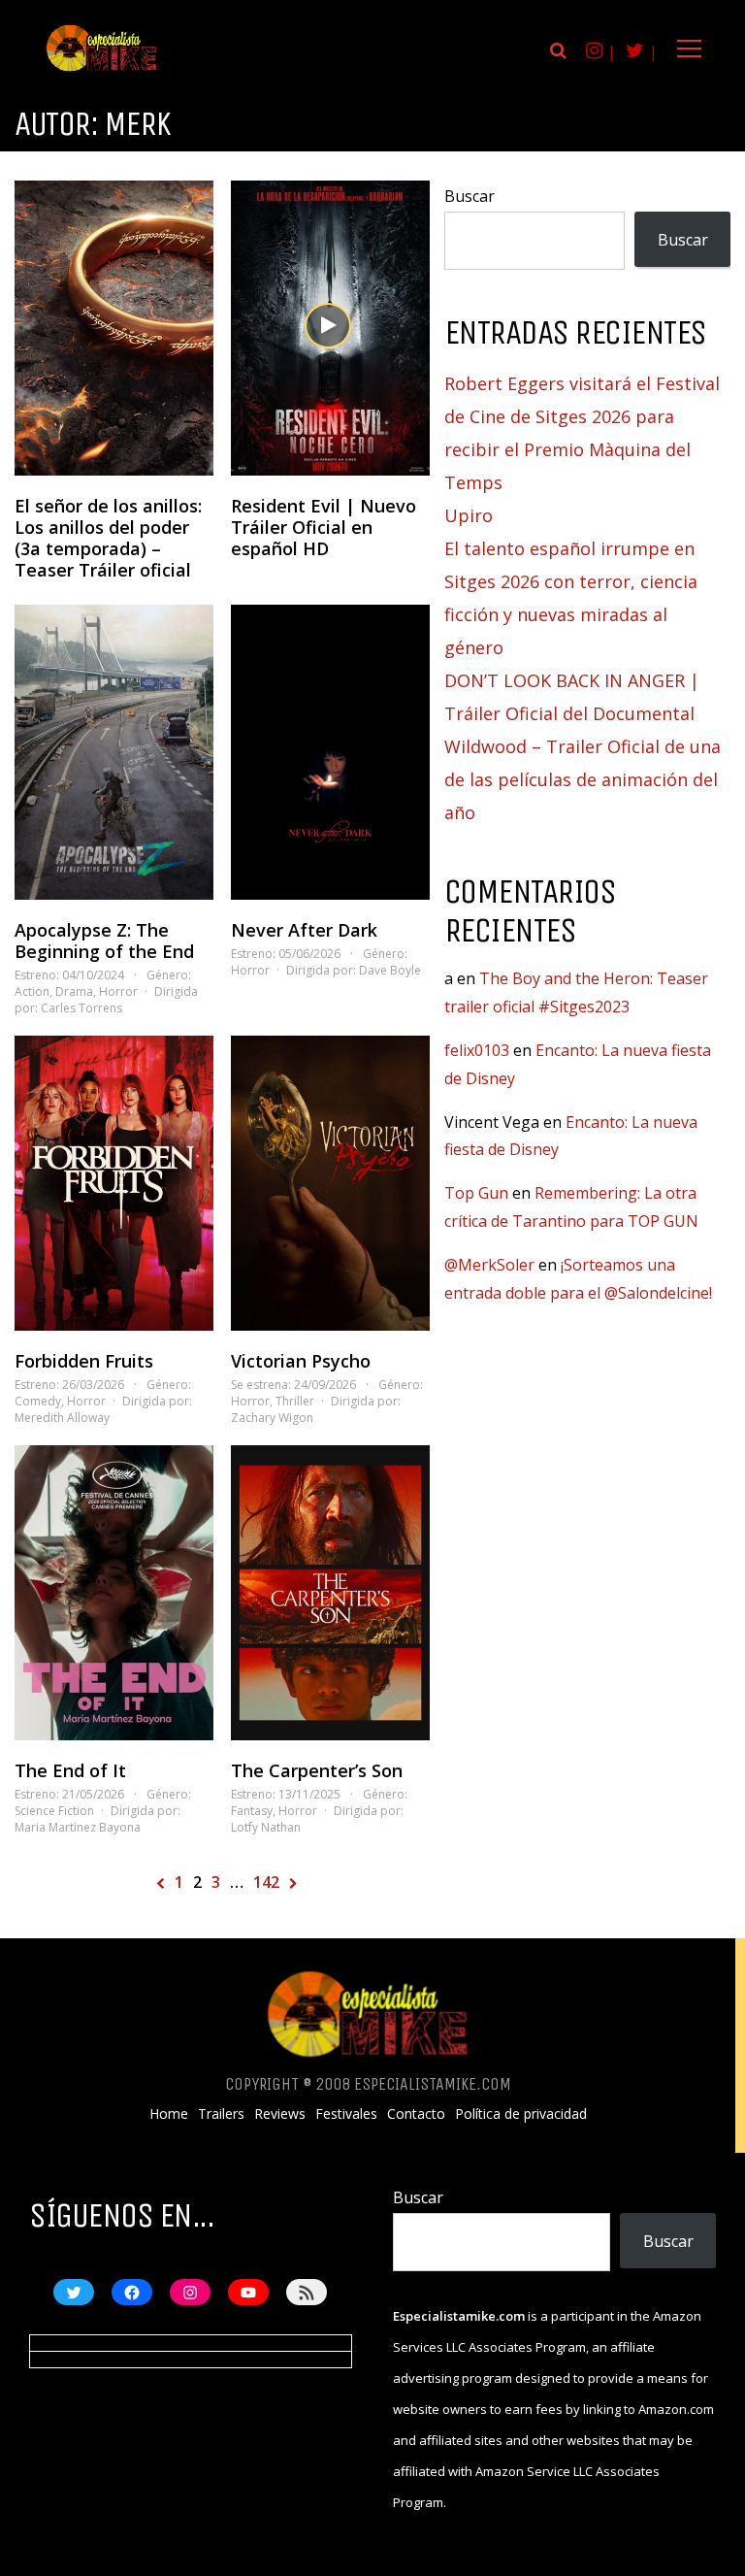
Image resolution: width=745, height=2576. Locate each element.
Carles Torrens (81, 1008)
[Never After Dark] (330, 752)
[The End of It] (114, 1593)
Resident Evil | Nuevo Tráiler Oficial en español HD (324, 527)
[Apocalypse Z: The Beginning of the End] (114, 752)
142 (266, 1882)
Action (32, 991)
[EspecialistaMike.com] (102, 70)
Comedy (38, 1401)
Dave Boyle (390, 970)
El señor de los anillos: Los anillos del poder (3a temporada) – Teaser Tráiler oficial (108, 538)
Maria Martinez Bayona (78, 1827)
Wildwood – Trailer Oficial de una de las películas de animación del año (583, 779)
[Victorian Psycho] (330, 1183)
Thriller (295, 1401)
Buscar (470, 196)
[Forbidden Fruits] (114, 1183)
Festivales (346, 2114)
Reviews (280, 2114)
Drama (74, 991)
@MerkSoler (489, 1265)
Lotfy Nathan (266, 1827)
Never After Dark (304, 930)
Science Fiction (54, 1811)
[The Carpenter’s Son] (330, 1593)
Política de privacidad (521, 2114)
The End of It (70, 1770)
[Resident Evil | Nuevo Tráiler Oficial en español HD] (330, 328)
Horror (118, 991)
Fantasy (252, 1811)
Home (169, 2114)
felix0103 (477, 1050)
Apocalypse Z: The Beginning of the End (104, 941)
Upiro (469, 515)
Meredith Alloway (62, 1418)
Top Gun (476, 1193)
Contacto (416, 2114)
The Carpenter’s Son (317, 1770)
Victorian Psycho (301, 1361)
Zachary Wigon (272, 1418)
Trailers (221, 2114)
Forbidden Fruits (84, 1361)
